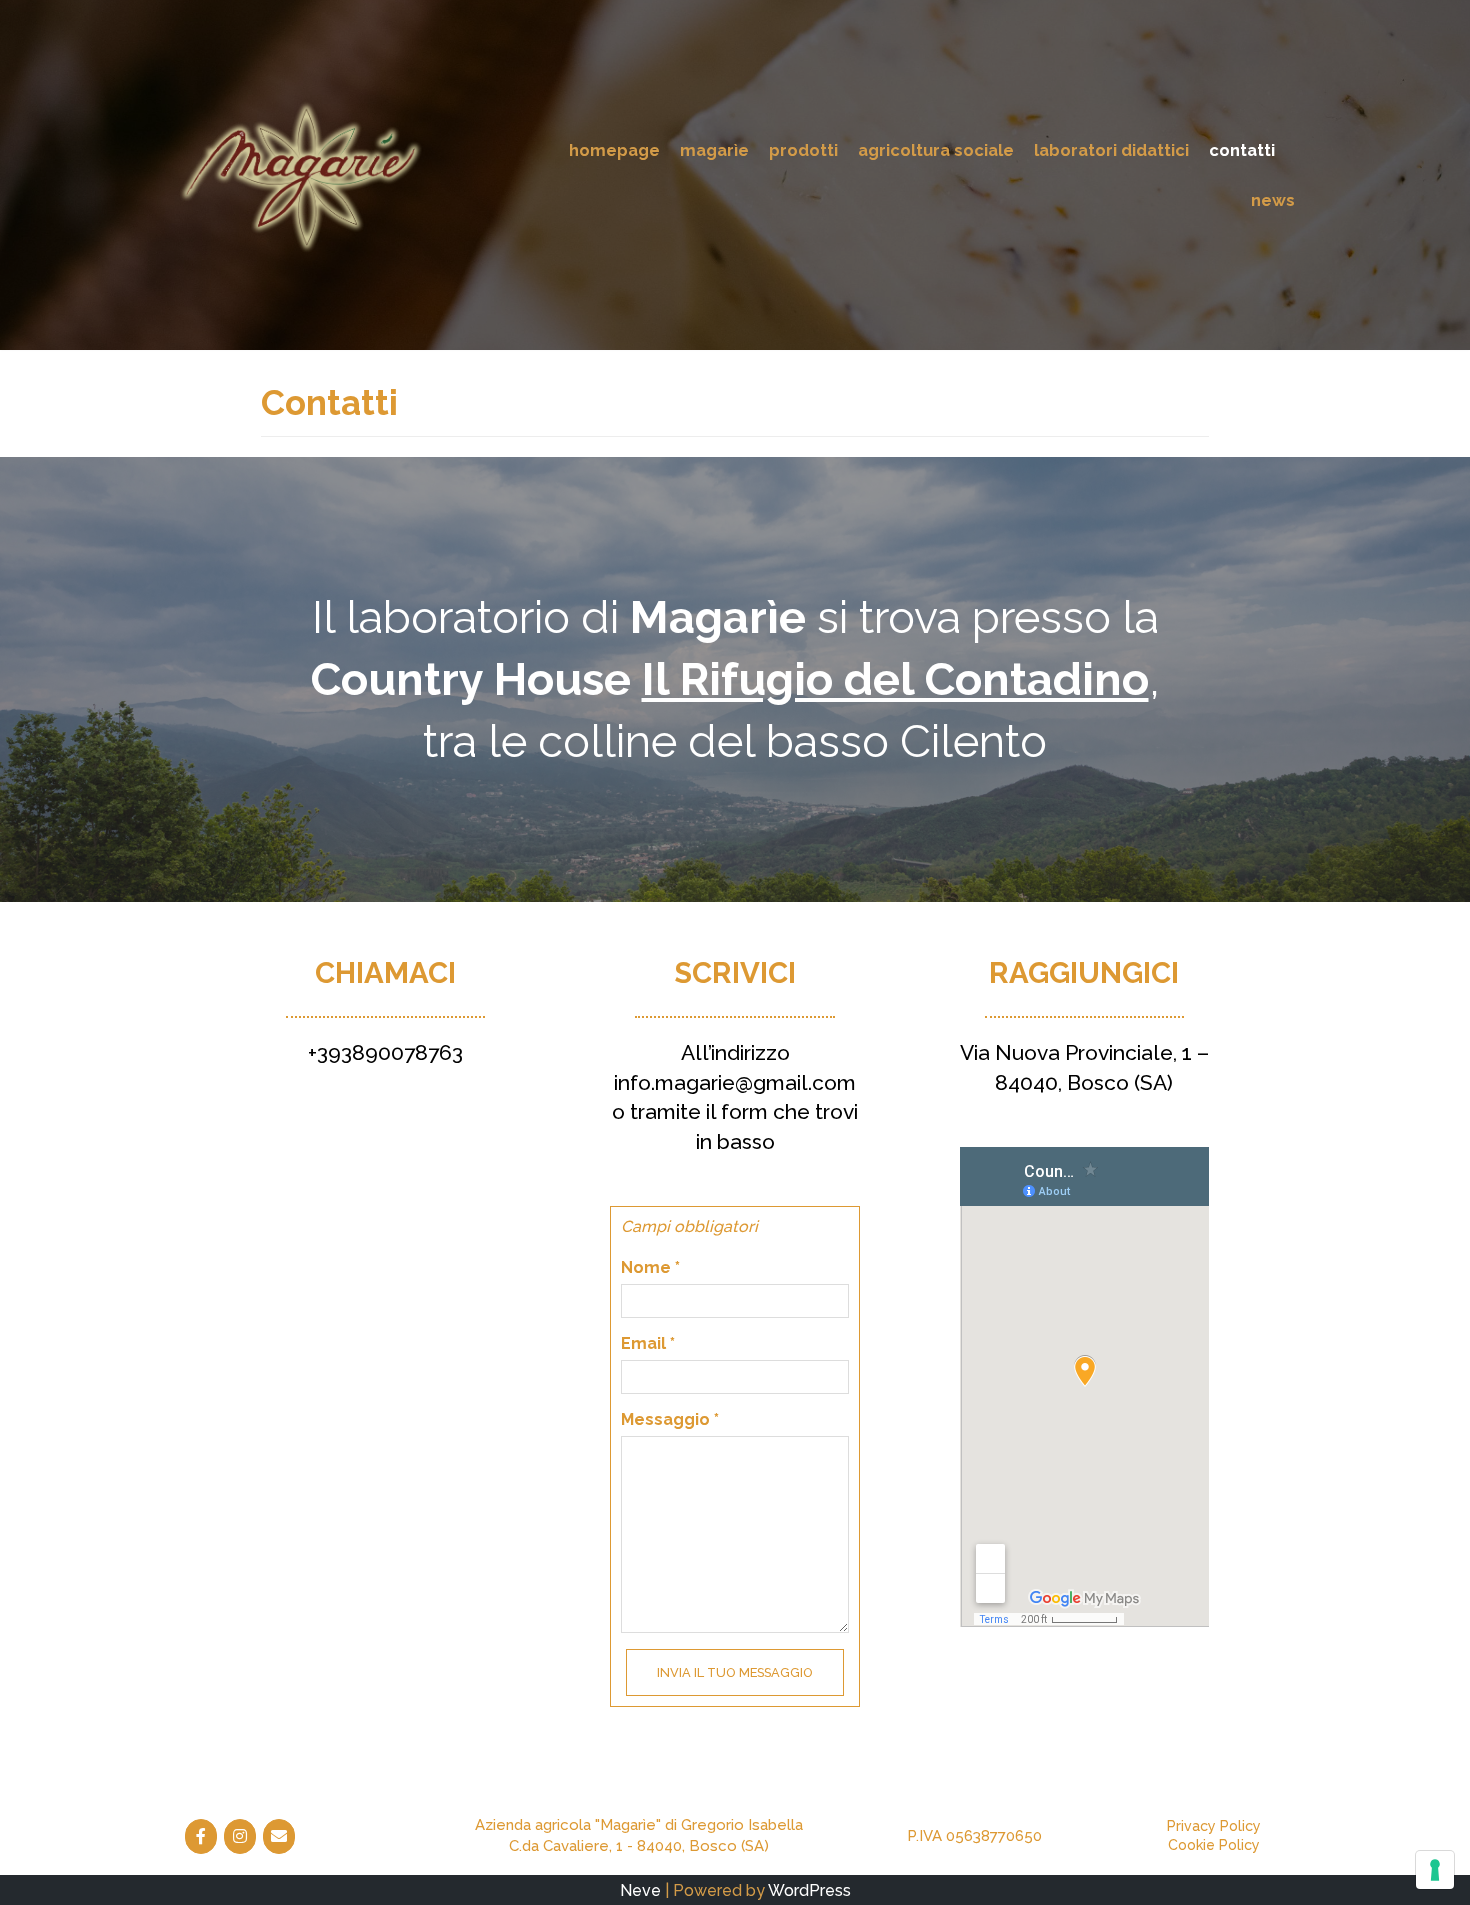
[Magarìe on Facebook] (201, 1836)
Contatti (1242, 150)
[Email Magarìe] (279, 1836)
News (1273, 200)
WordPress (809, 1890)
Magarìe (714, 150)
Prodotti (803, 150)
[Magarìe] (300, 174)
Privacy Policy (1214, 1826)
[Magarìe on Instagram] (240, 1836)
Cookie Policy (1214, 1845)
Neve (640, 1890)
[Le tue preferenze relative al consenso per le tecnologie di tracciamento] (1435, 1870)
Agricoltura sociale (936, 150)
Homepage (614, 150)
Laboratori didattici (1111, 150)
